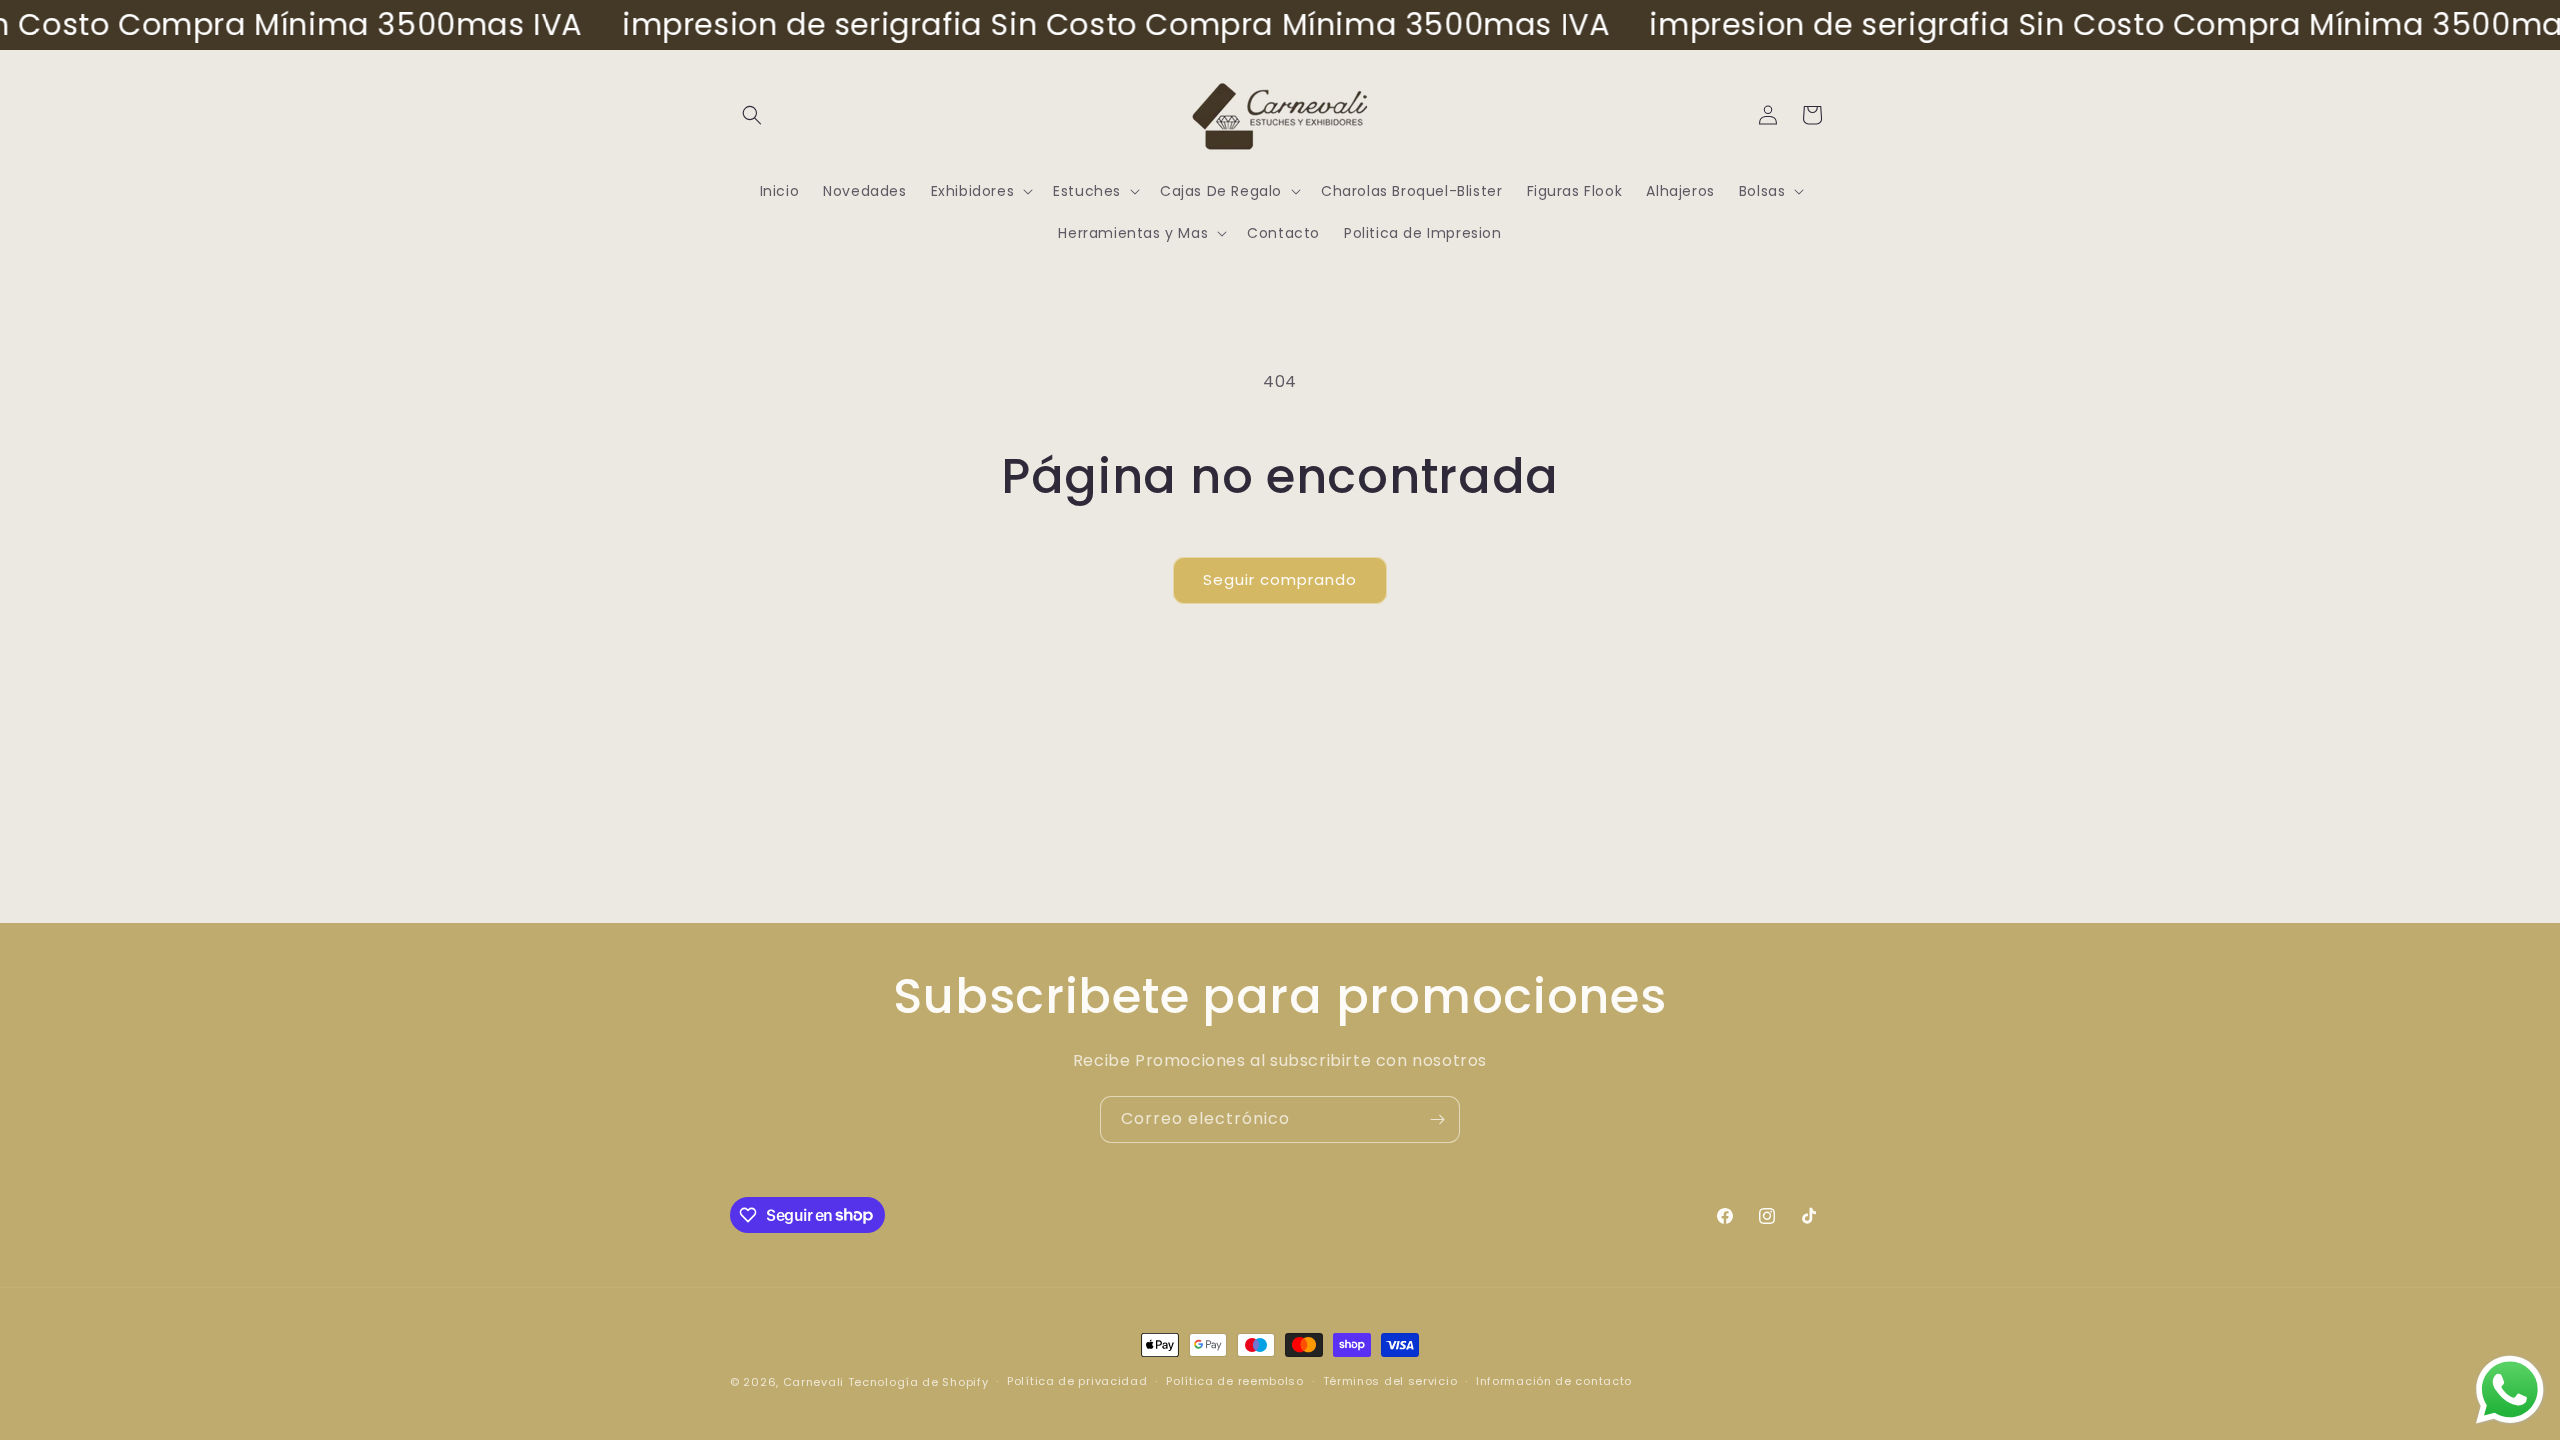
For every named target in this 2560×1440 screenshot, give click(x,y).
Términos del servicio (1390, 1381)
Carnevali (813, 1382)
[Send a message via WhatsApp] (2510, 1390)
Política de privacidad (1077, 1381)
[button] (752, 115)
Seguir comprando (1280, 579)
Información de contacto (1554, 1381)
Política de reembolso (1235, 1381)
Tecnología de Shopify (918, 1382)
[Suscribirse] (1437, 1119)
